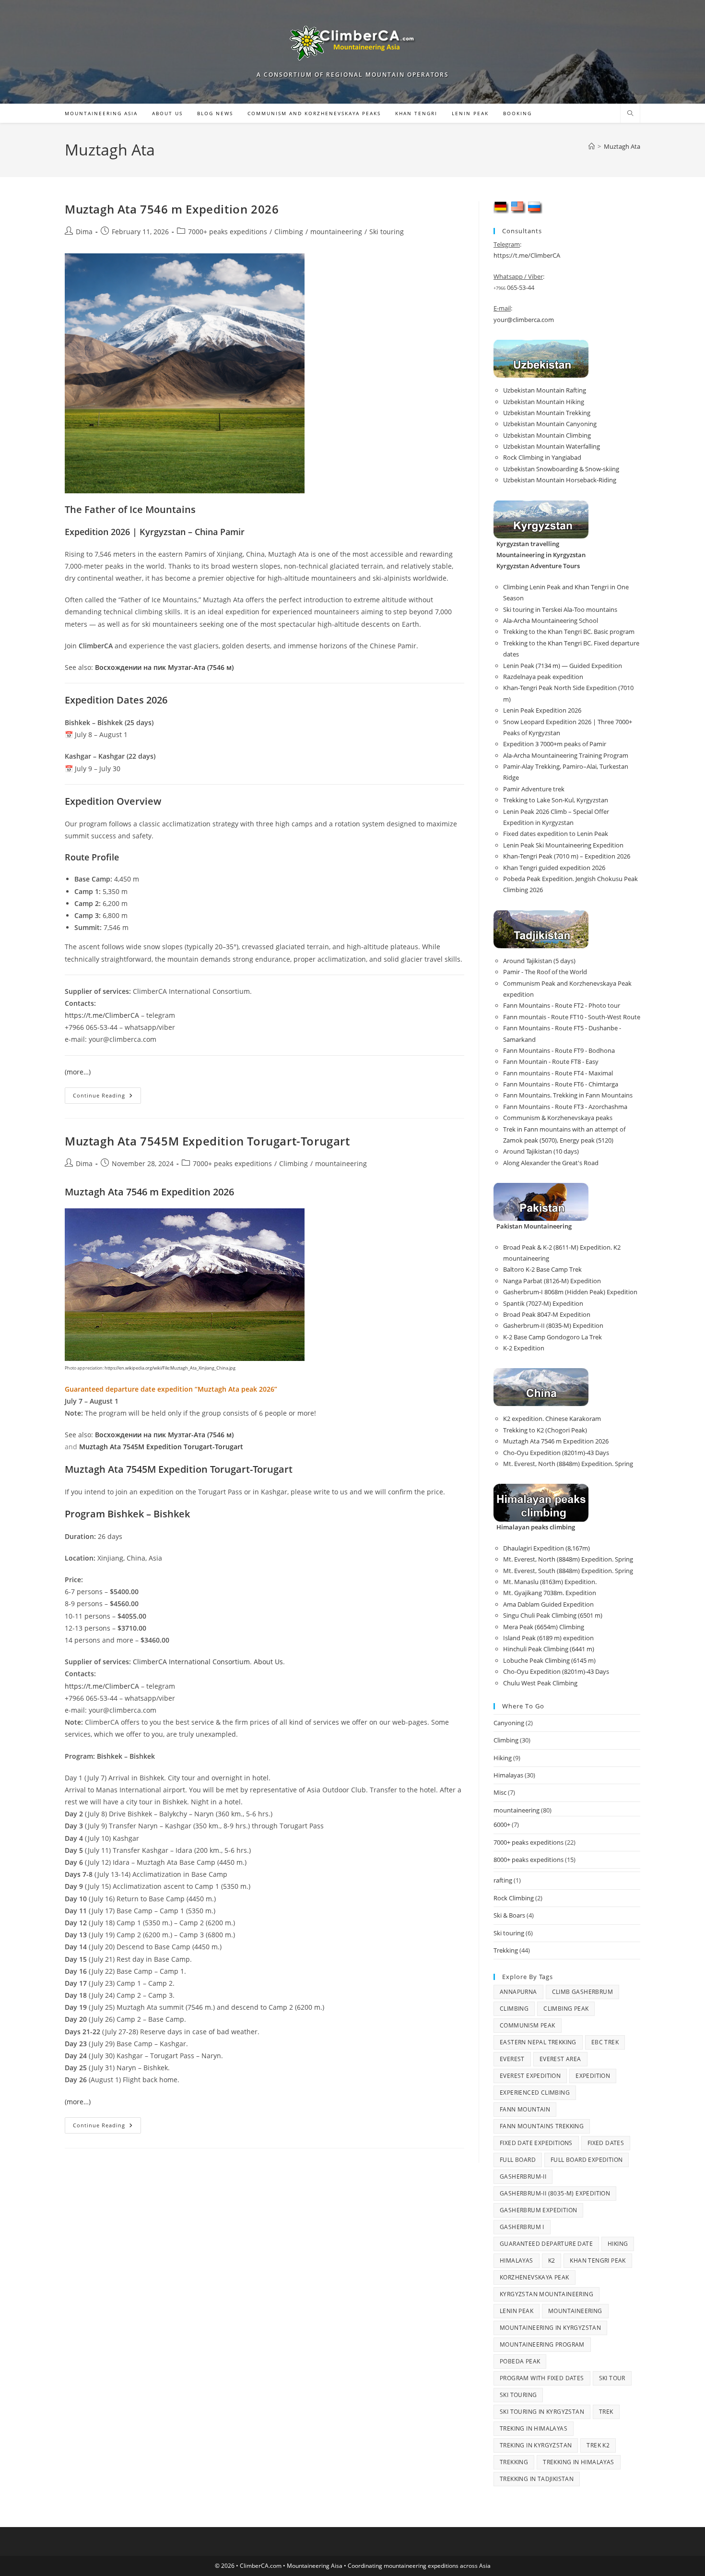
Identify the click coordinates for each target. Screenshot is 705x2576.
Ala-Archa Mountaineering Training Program (566, 755)
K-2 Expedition (524, 1348)
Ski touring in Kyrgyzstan (542, 2412)
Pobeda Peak (520, 2361)
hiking (618, 2244)
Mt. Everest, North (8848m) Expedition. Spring (568, 1464)
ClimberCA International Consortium (191, 1662)
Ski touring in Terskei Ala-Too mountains (560, 609)
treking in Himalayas (534, 2428)
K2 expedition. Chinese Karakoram (552, 1419)
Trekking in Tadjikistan (537, 2479)
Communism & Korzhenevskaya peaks (558, 1118)
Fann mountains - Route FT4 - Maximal (558, 1073)
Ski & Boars (509, 1915)
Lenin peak (517, 2311)
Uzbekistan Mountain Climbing (547, 435)
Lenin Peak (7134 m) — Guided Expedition (563, 666)
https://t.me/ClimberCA (102, 1015)
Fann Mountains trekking (542, 2126)
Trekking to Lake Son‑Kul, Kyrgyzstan (556, 800)
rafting (503, 1880)
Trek (606, 2412)
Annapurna (518, 1992)
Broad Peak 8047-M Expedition (547, 1314)
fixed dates (606, 2143)
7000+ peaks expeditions (228, 232)
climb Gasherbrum (582, 1992)
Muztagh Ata (622, 146)
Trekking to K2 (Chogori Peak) (545, 1430)
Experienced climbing (535, 2093)
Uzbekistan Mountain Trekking (547, 413)
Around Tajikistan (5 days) (539, 961)
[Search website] (630, 114)
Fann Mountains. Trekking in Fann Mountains (568, 1095)
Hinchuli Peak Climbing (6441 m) (549, 1649)
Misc (500, 1792)
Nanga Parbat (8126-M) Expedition (552, 1281)
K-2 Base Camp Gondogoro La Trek (552, 1337)
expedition (593, 2076)
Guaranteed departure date (546, 2244)
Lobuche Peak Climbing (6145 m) (549, 1660)
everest (512, 2059)
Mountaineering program (542, 2344)
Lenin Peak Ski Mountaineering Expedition (563, 845)
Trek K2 (598, 2445)
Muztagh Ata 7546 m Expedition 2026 (172, 209)
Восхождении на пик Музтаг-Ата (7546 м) (164, 667)
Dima (84, 232)
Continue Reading (107, 1097)
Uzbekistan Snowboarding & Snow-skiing (561, 469)
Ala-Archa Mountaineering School (551, 620)
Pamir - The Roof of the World (545, 972)
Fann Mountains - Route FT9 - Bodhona (559, 1050)
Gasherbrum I (522, 2227)
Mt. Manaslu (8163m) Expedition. (550, 1582)
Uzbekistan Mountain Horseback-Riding (560, 480)
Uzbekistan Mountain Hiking (544, 402)
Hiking (503, 1758)
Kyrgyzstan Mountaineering (546, 2294)
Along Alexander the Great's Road (551, 1163)
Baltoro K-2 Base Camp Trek (542, 1269)
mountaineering (336, 232)
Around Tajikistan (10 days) (541, 1151)
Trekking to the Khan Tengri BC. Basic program (569, 632)
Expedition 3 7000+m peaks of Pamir (555, 744)
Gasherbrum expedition (538, 2210)
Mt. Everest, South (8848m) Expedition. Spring (568, 1571)
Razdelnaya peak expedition (543, 677)
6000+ (502, 1825)
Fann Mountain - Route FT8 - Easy (551, 1061)
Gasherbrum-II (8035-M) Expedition (553, 1325)
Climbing (289, 232)
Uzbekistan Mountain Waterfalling (552, 446)
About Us (268, 1662)
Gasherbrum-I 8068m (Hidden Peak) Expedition (570, 1292)
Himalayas (508, 1775)
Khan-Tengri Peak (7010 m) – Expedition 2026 (567, 856)
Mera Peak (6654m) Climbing (544, 1627)
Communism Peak (528, 2025)
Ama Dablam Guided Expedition (548, 1604)
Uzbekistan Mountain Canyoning (550, 424)
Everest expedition (530, 2076)
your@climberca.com (524, 320)
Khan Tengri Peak (598, 2260)
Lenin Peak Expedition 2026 (542, 710)
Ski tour (612, 2378)
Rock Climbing (514, 1898)
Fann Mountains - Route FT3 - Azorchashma (565, 1107)
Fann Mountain (525, 2109)
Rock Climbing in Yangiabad (542, 457)
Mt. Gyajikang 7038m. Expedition (550, 1593)
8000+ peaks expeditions (529, 1860)
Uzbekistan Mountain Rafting (545, 390)
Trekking (506, 1950)
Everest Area (560, 2059)
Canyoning (509, 1723)
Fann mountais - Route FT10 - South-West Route (572, 1017)
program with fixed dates (542, 2378)
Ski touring (387, 232)
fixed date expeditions (536, 2143)
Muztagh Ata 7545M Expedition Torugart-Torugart (207, 1141)
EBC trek (605, 2042)
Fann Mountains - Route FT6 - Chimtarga (561, 1084)
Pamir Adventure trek (534, 789)
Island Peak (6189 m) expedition (548, 1638)
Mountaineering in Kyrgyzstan (550, 2328)
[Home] (592, 146)
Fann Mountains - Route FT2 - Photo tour (562, 1005)
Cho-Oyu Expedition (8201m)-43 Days (556, 1453)
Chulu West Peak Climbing (540, 1683)
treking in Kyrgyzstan (536, 2445)
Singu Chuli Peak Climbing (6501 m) (553, 1615)
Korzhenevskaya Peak (535, 2277)
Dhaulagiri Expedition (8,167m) (546, 1548)
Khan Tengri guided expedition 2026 (554, 868)
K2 (552, 2260)
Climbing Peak (566, 2009)
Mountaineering (575, 2311)
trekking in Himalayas (578, 2462)
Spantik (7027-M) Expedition (543, 1303)
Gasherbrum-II (523, 2176)
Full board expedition (587, 2160)
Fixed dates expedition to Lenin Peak (556, 834)
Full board (518, 2160)
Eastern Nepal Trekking (538, 2042)
